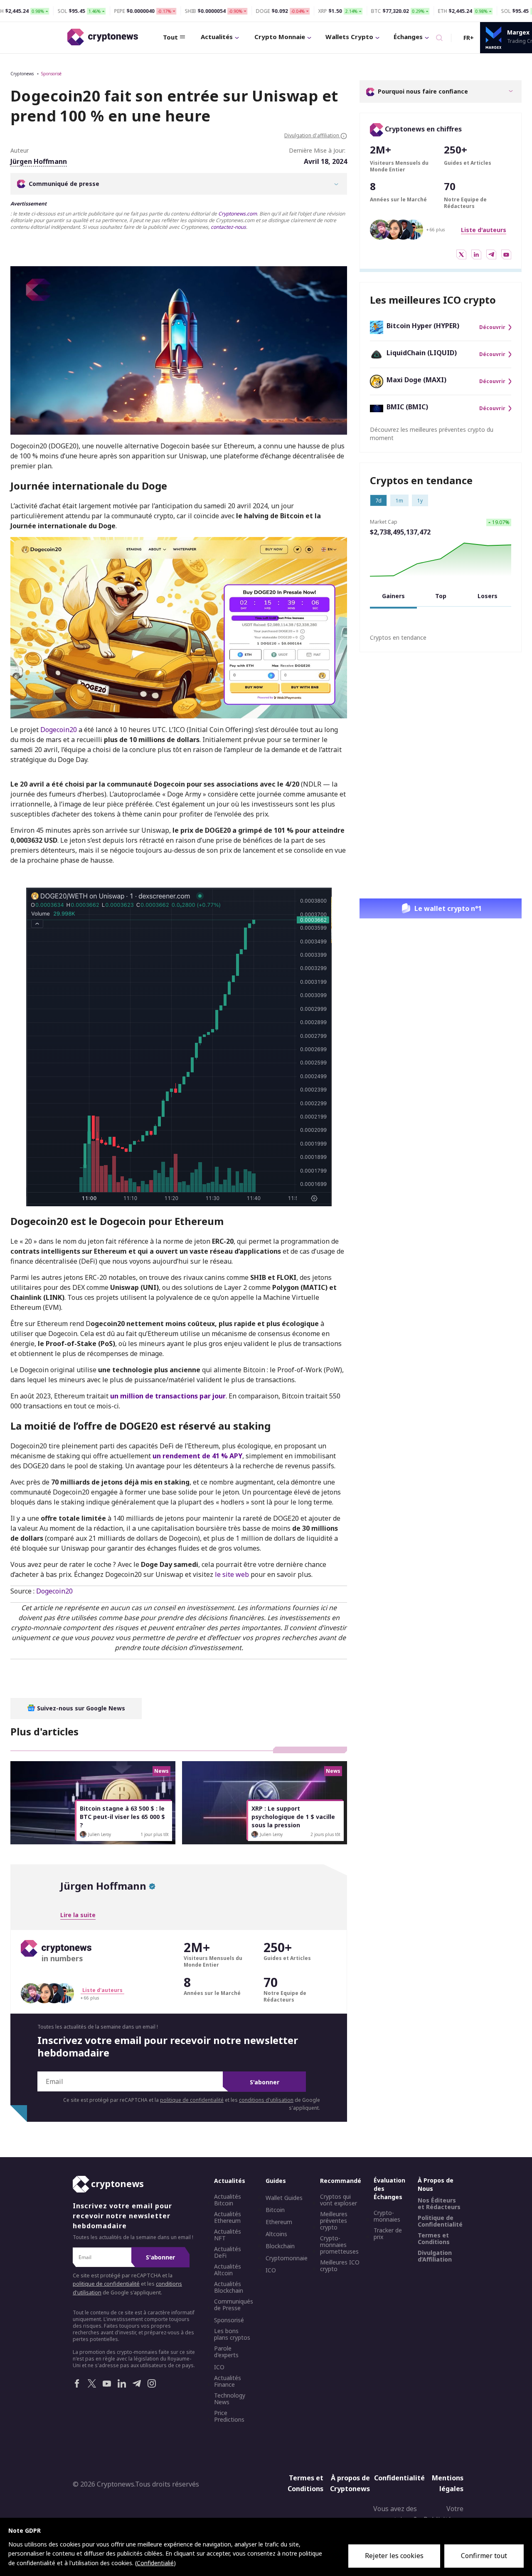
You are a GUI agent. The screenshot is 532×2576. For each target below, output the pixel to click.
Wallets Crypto (349, 37)
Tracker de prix (388, 2234)
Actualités (217, 37)
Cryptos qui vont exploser (339, 2200)
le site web (232, 1574)
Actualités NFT (228, 2235)
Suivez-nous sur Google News (80, 1708)
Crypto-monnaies (387, 2217)
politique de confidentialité (192, 2100)
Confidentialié (155, 2563)
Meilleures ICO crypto (340, 2266)
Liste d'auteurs (484, 230)
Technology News (230, 2399)
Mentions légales (448, 2484)
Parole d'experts (226, 2352)
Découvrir (492, 327)
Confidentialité (397, 2478)
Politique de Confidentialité (440, 2222)
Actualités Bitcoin (228, 2200)
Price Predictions (229, 2417)
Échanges (408, 37)
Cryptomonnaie (287, 2259)
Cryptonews (22, 74)
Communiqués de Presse (234, 2305)
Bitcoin (275, 2210)
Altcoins (276, 2235)
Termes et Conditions (434, 2239)
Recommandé (341, 2181)
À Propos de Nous (436, 2185)
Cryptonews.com (238, 214)
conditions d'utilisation (266, 2100)
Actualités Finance (228, 2382)
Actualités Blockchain (229, 2288)
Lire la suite (78, 1915)
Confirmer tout (484, 2556)
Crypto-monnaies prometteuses (339, 2245)
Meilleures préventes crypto (334, 2221)
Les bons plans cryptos (232, 2335)
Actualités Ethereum (228, 2218)
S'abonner (265, 2082)
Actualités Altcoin (228, 2270)
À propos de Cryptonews (350, 2484)
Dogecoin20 (59, 730)
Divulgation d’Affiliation (435, 2257)
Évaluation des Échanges (389, 2189)
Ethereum (279, 2222)
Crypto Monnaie (280, 37)
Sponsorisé (51, 74)
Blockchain (280, 2247)
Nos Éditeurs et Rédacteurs (439, 2204)
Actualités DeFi (228, 2253)
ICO (219, 2368)
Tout (170, 37)
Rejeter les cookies (394, 2556)
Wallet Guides (284, 2198)
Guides (276, 2181)
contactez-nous (228, 227)
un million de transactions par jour (168, 1396)
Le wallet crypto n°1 (448, 908)
